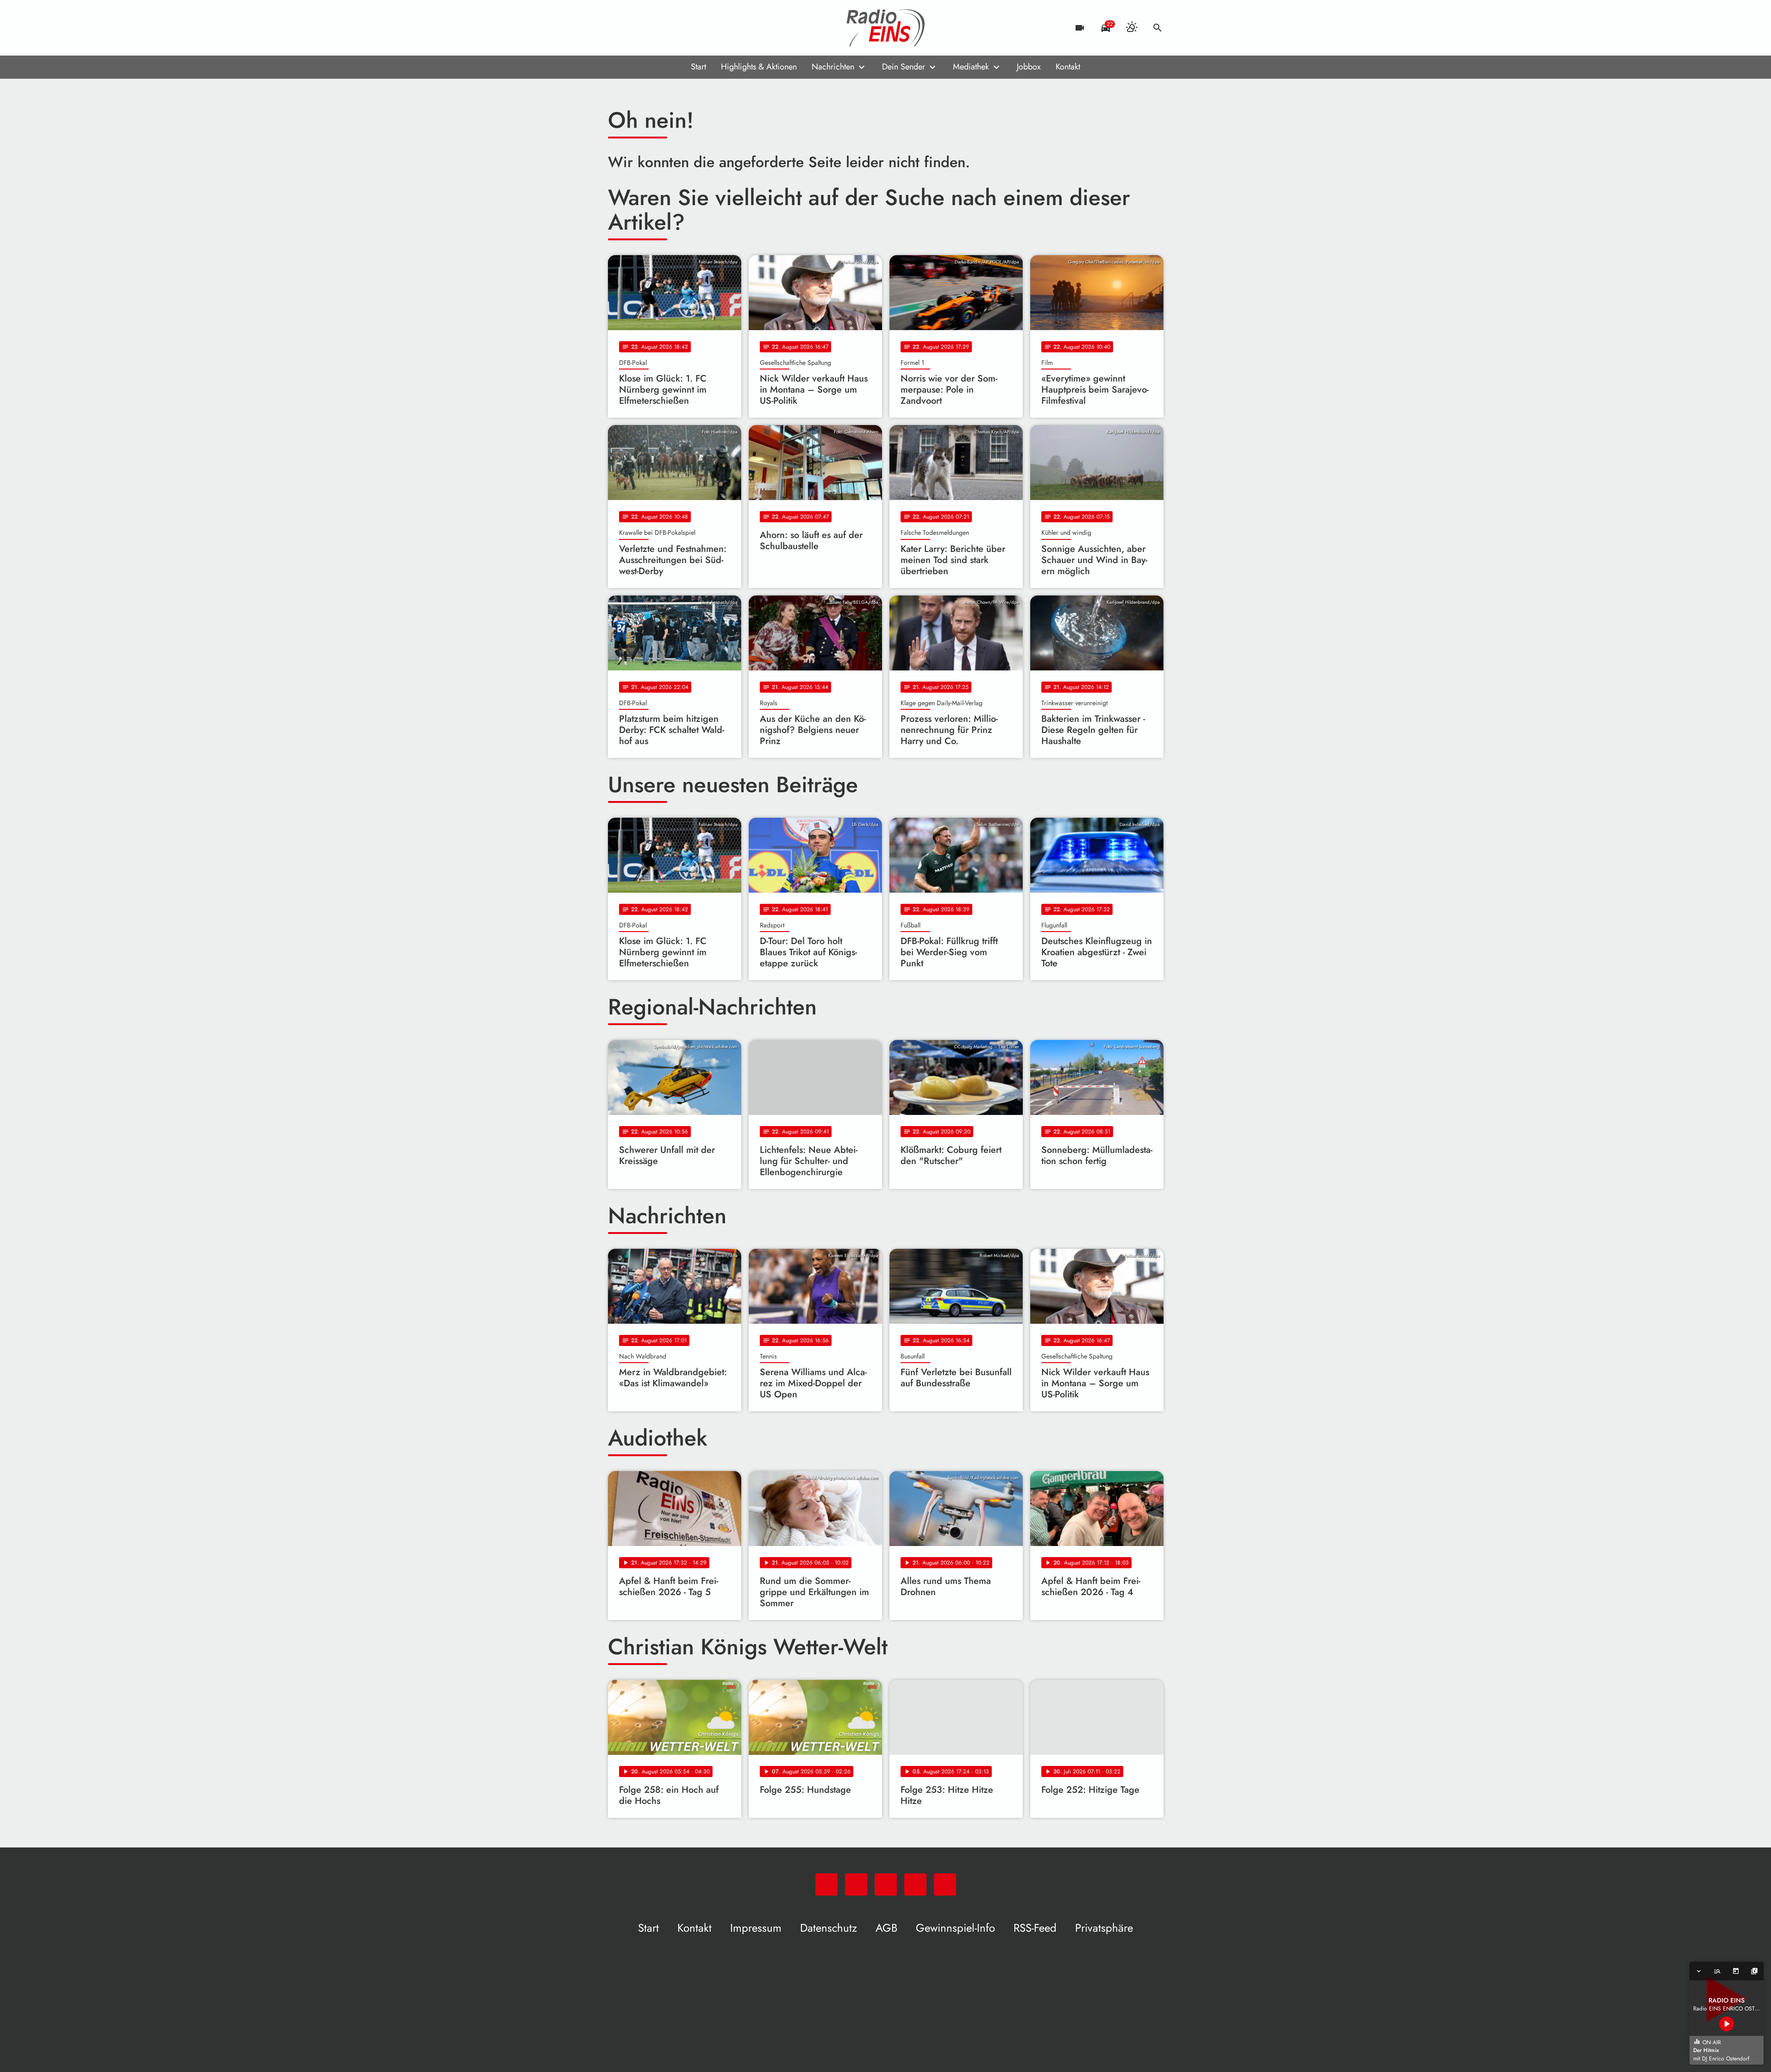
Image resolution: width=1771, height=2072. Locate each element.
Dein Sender (904, 67)
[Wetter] (1132, 28)
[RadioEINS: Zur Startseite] (886, 28)
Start (698, 67)
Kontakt (1068, 67)
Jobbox (1029, 67)
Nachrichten (833, 67)
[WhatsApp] (617, 28)
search (1158, 28)
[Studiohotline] (691, 28)
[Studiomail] (673, 28)
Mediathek (971, 67)
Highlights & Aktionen (759, 67)
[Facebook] (636, 28)
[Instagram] (654, 28)
